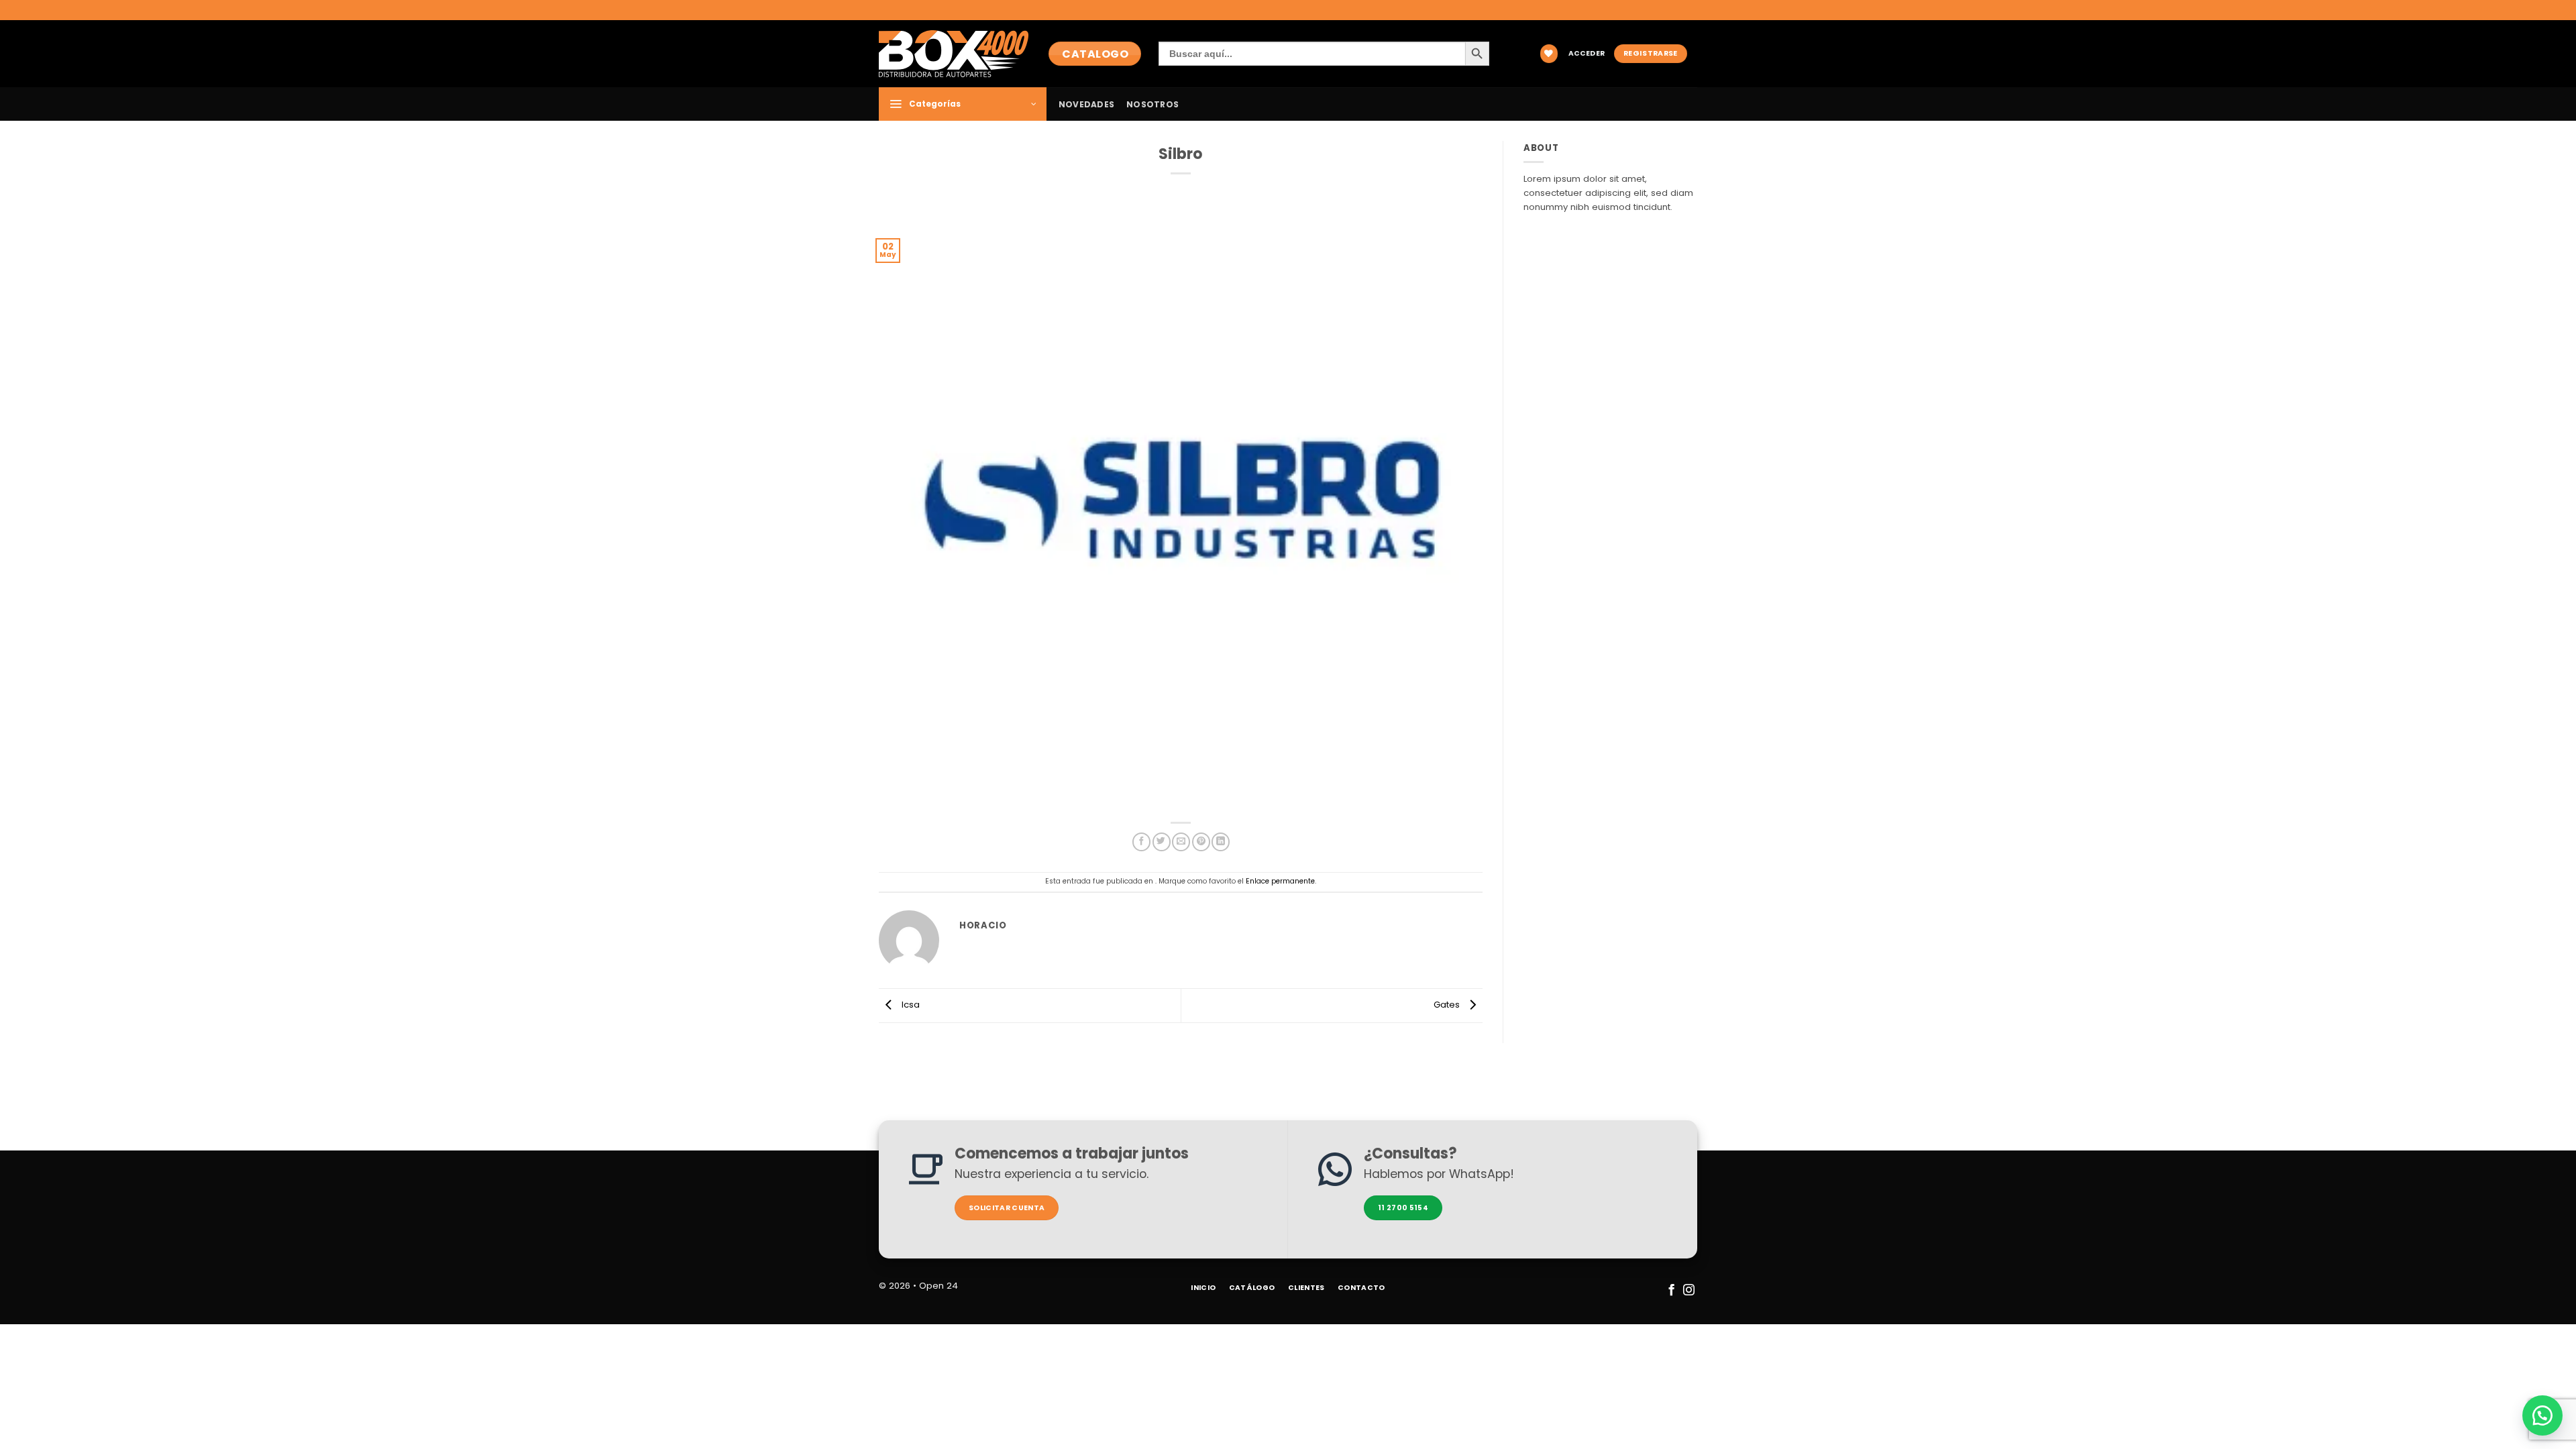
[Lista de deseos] (1549, 53)
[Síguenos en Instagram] (1688, 1291)
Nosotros (1152, 104)
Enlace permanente (1280, 881)
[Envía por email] (1181, 842)
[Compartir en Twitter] (1162, 842)
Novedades (1086, 104)
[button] (1587, 54)
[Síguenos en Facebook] (1671, 1291)
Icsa (909, 1005)
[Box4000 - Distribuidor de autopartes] (954, 53)
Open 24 (938, 1286)
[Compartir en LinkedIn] (1221, 842)
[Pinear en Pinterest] (1201, 842)
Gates (1448, 1005)
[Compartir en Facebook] (1141, 842)
